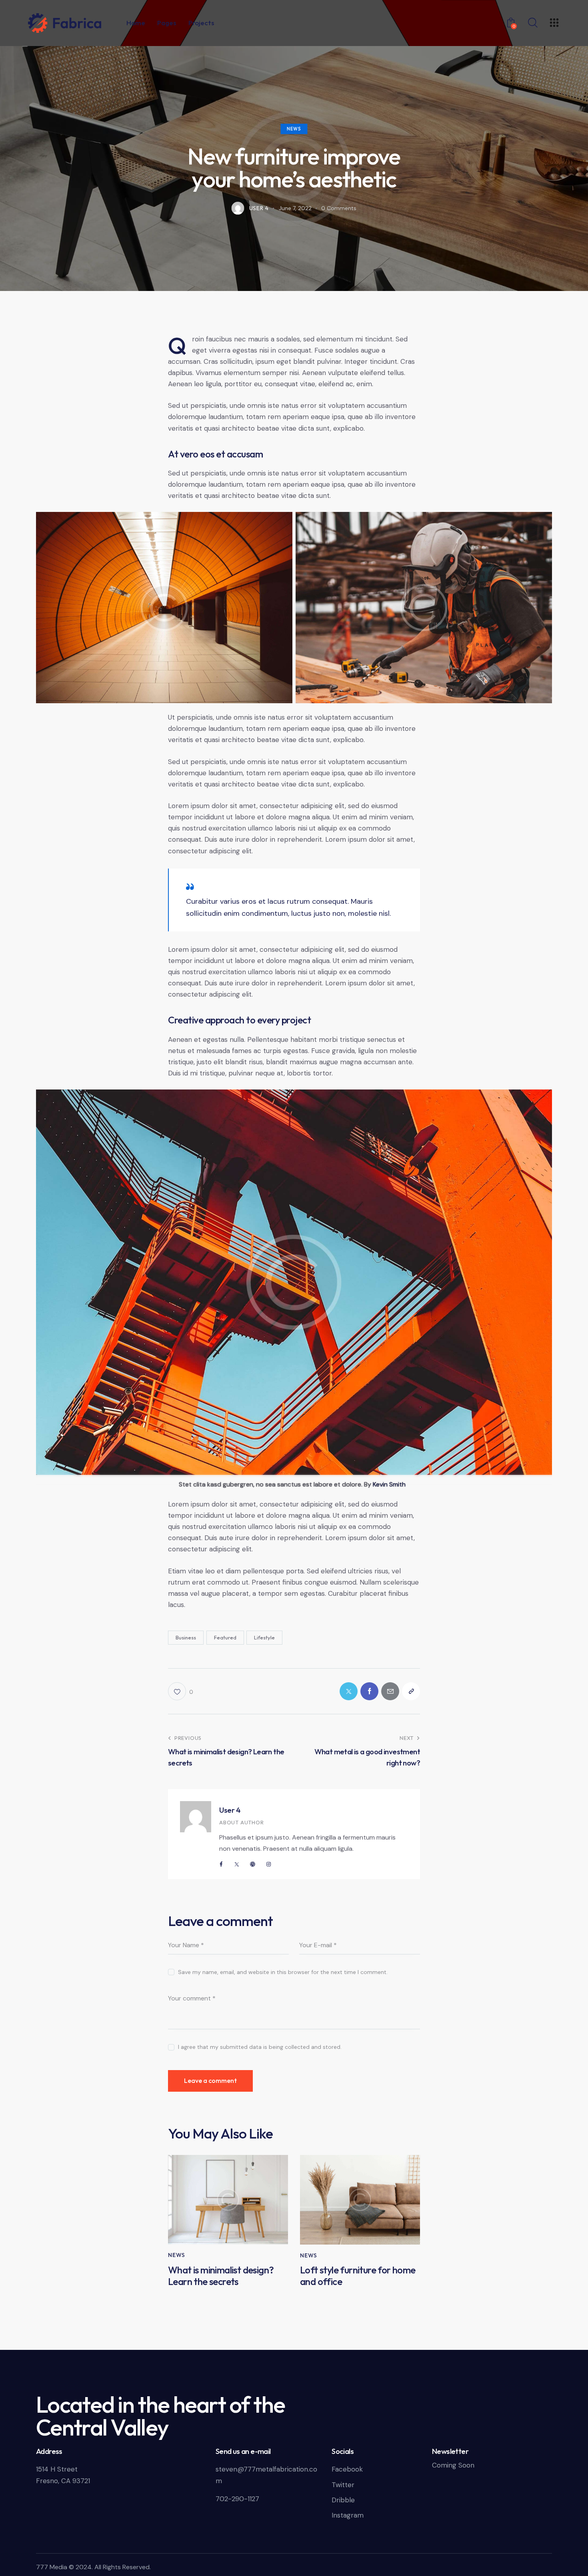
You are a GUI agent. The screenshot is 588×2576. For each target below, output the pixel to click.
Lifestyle (264, 1637)
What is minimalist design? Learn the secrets (221, 2276)
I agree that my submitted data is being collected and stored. (260, 2047)
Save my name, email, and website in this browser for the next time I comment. (283, 1972)
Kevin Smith (389, 1484)
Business (186, 1637)
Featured (225, 1637)
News (294, 129)
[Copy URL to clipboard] (411, 1691)
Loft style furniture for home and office (358, 2276)
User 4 (230, 1810)
